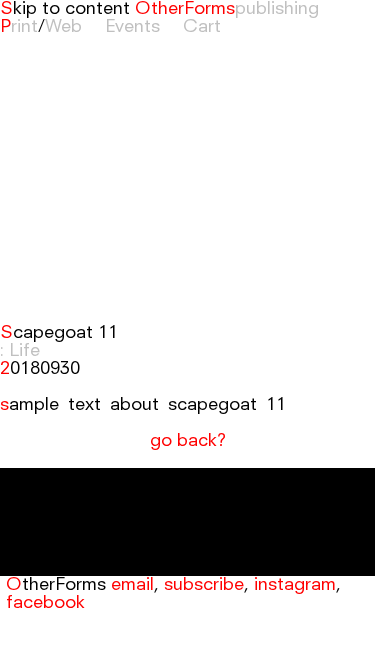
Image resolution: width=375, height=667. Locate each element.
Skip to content (65, 9)
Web (63, 27)
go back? (188, 441)
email (132, 585)
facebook (45, 603)
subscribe (204, 585)
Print (19, 27)
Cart (202, 27)
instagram (295, 585)
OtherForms (185, 9)
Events (132, 27)
